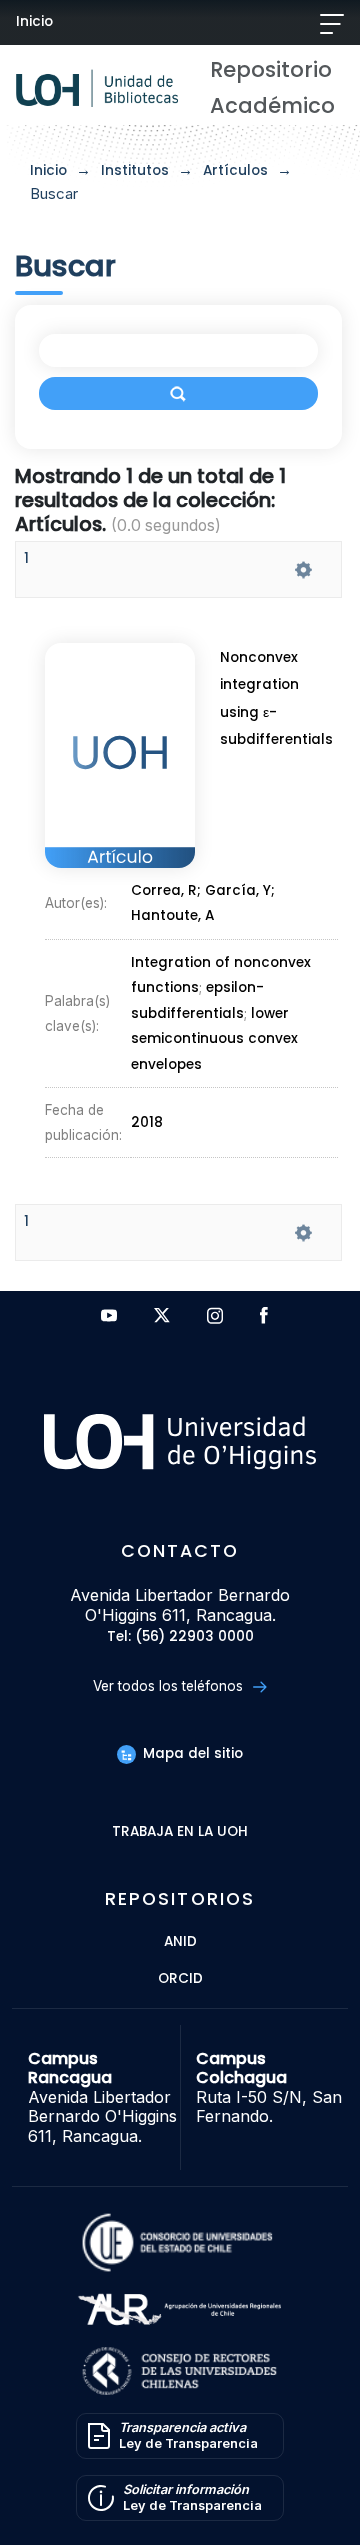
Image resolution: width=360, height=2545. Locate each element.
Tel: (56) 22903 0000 (180, 1637)
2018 (147, 1122)
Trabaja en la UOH (180, 1832)
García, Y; (240, 890)
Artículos (235, 170)
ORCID (180, 1979)
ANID (180, 1942)
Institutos (135, 170)
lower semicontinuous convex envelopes (214, 1039)
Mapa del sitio (191, 1753)
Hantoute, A (172, 916)
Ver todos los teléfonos (170, 1686)
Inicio (34, 21)
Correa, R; (168, 890)
